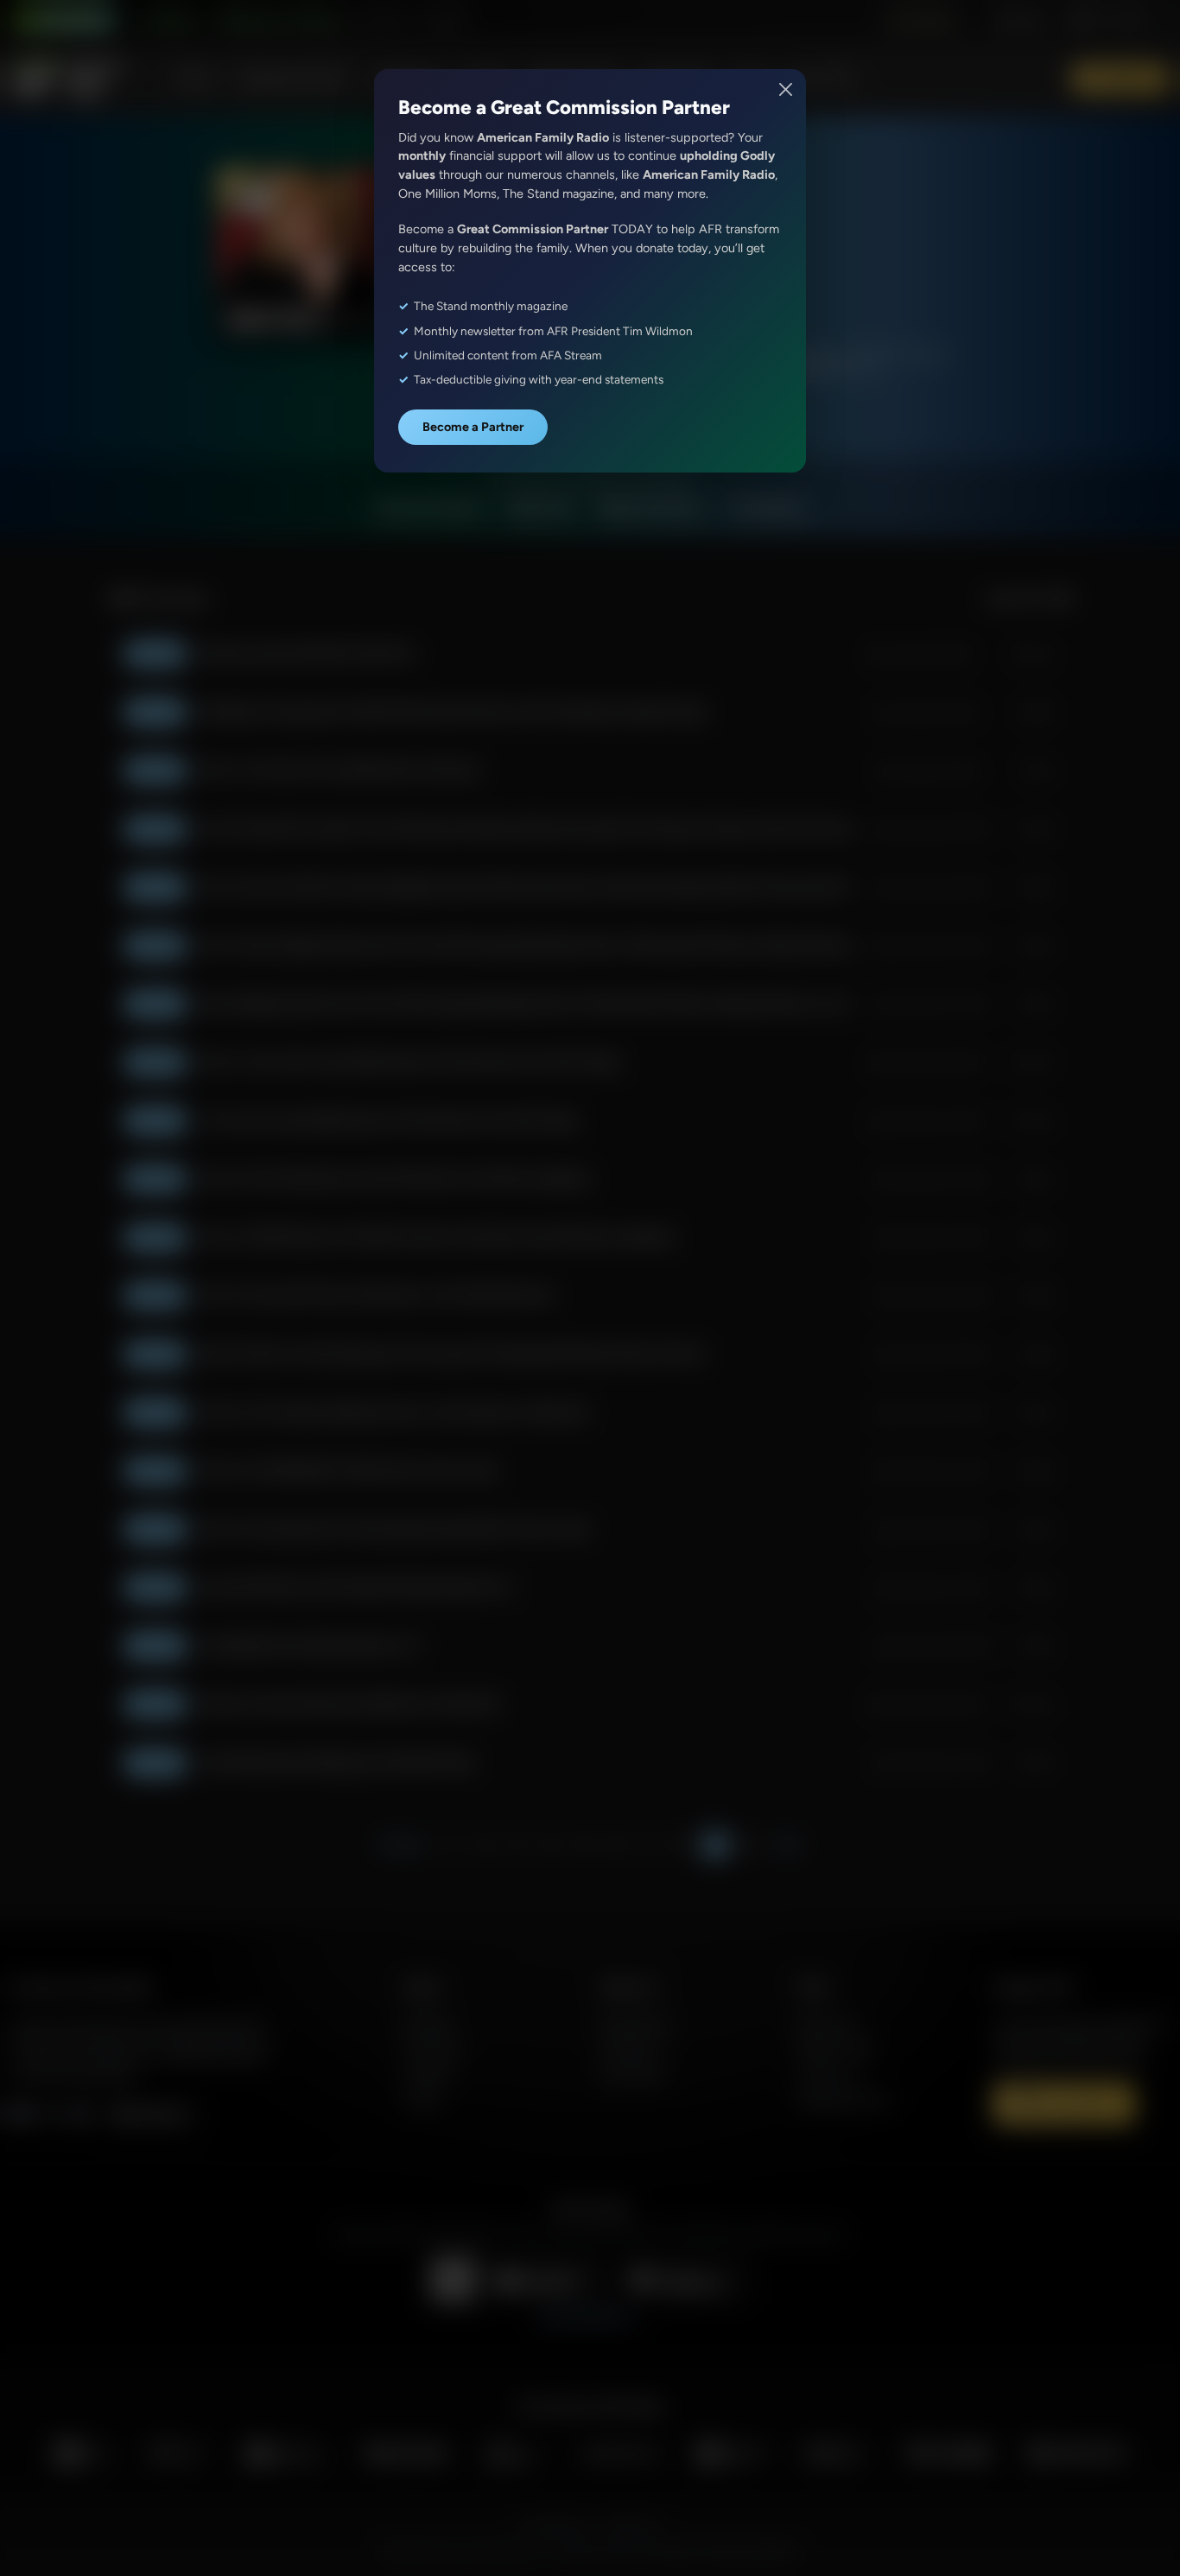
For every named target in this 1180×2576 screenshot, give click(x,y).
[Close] (787, 89)
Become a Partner (473, 427)
